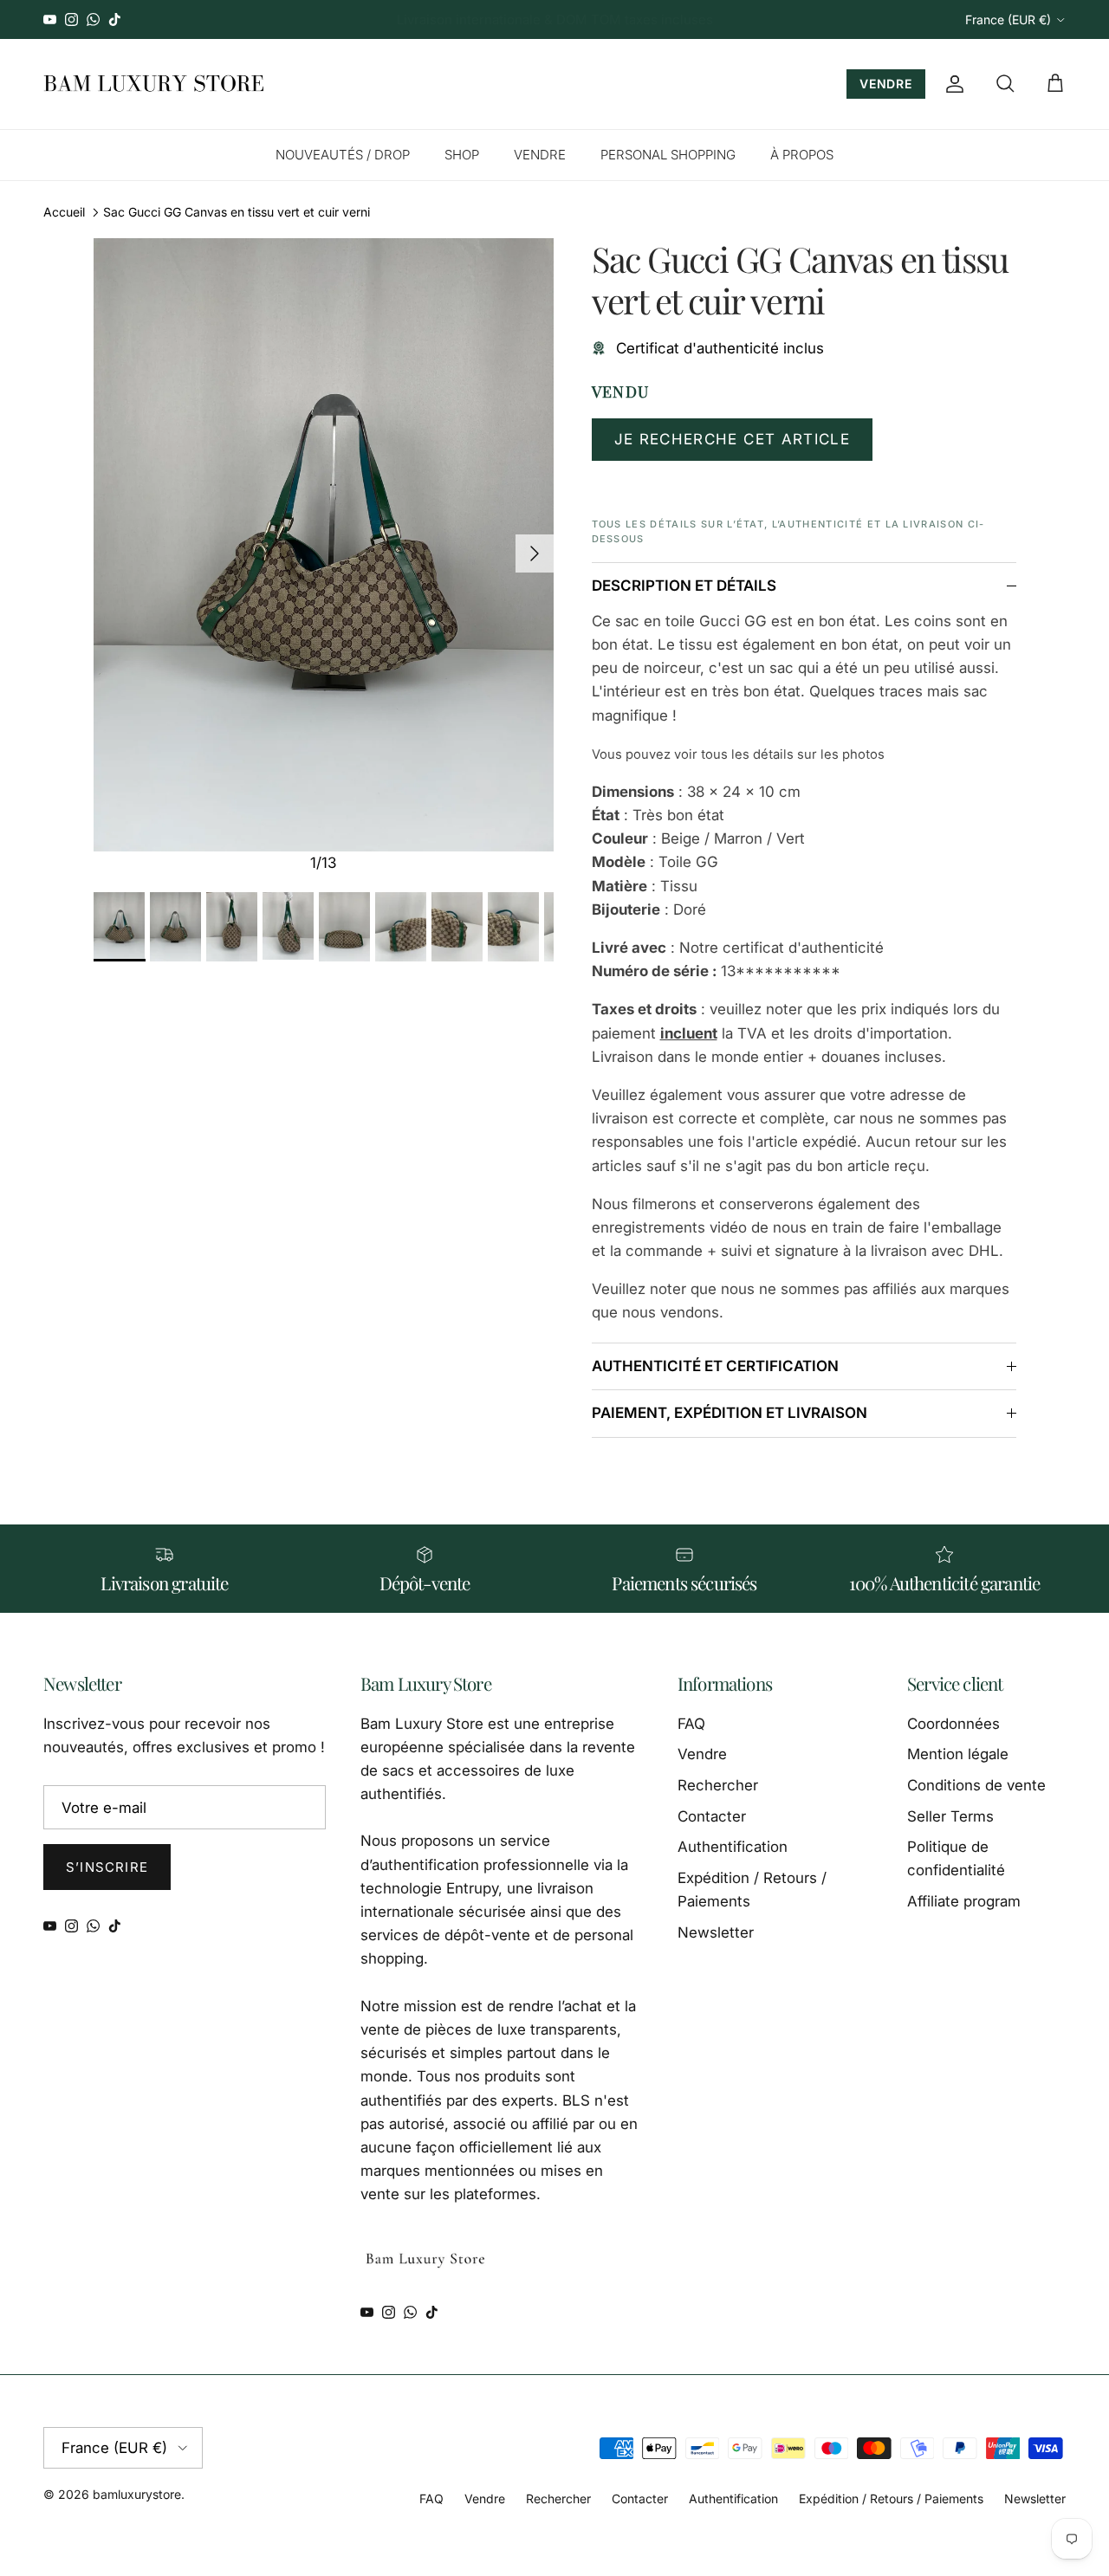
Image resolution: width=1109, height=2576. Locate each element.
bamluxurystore (137, 2494)
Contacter (712, 1816)
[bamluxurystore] (154, 84)
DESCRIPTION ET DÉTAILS (684, 586)
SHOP (462, 155)
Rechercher (718, 1785)
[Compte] (951, 84)
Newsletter (716, 1932)
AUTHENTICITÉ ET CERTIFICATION (715, 1366)
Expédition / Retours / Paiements (891, 2498)
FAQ (691, 1724)
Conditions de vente (976, 1785)
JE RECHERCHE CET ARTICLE (733, 439)
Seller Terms (950, 1816)
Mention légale (958, 1754)
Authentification (733, 1847)
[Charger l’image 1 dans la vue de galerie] (324, 545)
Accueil (64, 212)
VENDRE (886, 84)
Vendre (702, 1754)
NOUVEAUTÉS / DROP (343, 155)
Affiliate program (964, 1901)
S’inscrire (107, 1867)
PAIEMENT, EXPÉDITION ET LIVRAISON (730, 1413)
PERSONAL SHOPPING (668, 155)
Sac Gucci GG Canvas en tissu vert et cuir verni (237, 212)
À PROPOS (802, 155)
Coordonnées (953, 1724)
